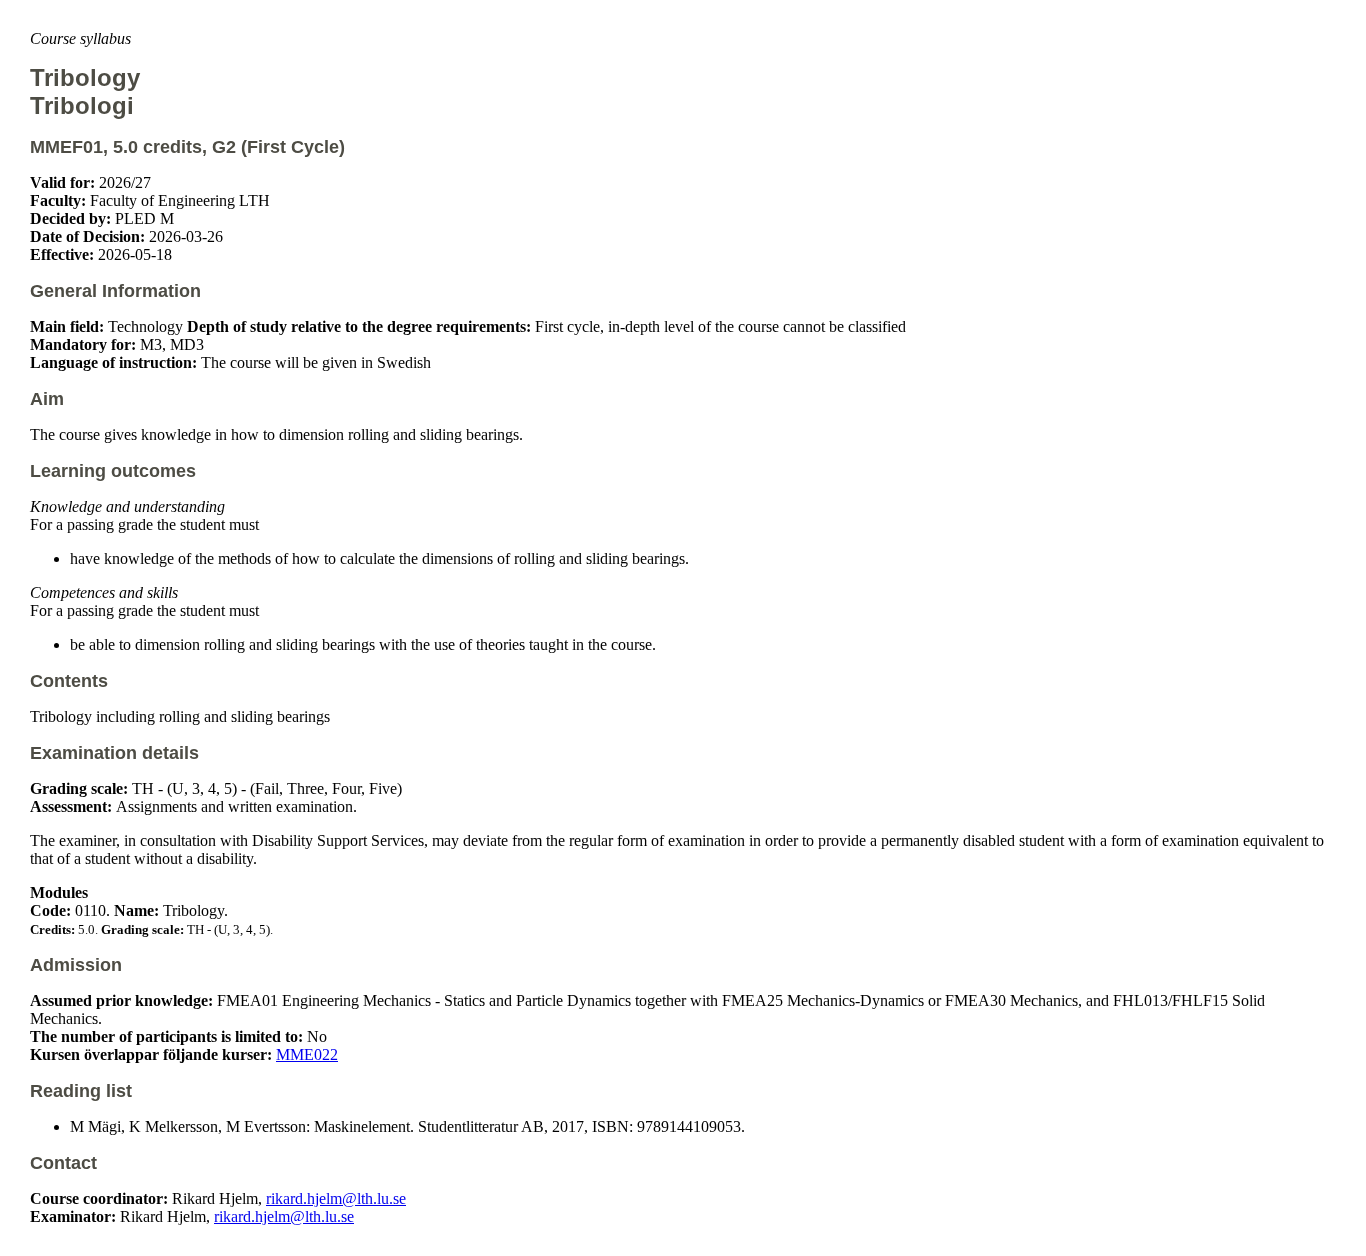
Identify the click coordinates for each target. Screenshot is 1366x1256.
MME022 (307, 1054)
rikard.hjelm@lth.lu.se (336, 1198)
